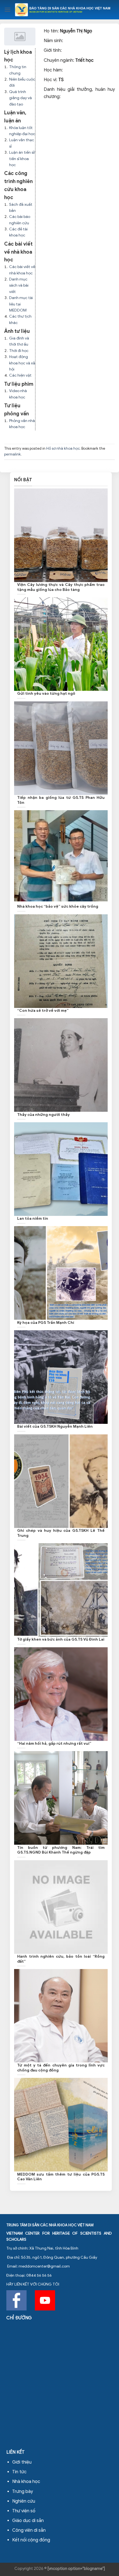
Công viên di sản (29, 2530)
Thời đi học (19, 351)
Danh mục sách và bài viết (19, 285)
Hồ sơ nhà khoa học (63, 449)
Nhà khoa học (26, 2482)
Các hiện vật (20, 375)
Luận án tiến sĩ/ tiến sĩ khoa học (22, 159)
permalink (12, 454)
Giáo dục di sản (28, 2521)
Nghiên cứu (24, 2501)
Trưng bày (23, 2492)
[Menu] (7, 10)
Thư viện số (24, 2511)
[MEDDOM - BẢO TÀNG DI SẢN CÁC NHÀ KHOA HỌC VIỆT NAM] (63, 10)
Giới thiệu (22, 2462)
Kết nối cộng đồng (31, 2540)
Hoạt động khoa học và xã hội (22, 363)
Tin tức (19, 2472)
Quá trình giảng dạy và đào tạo (20, 98)
